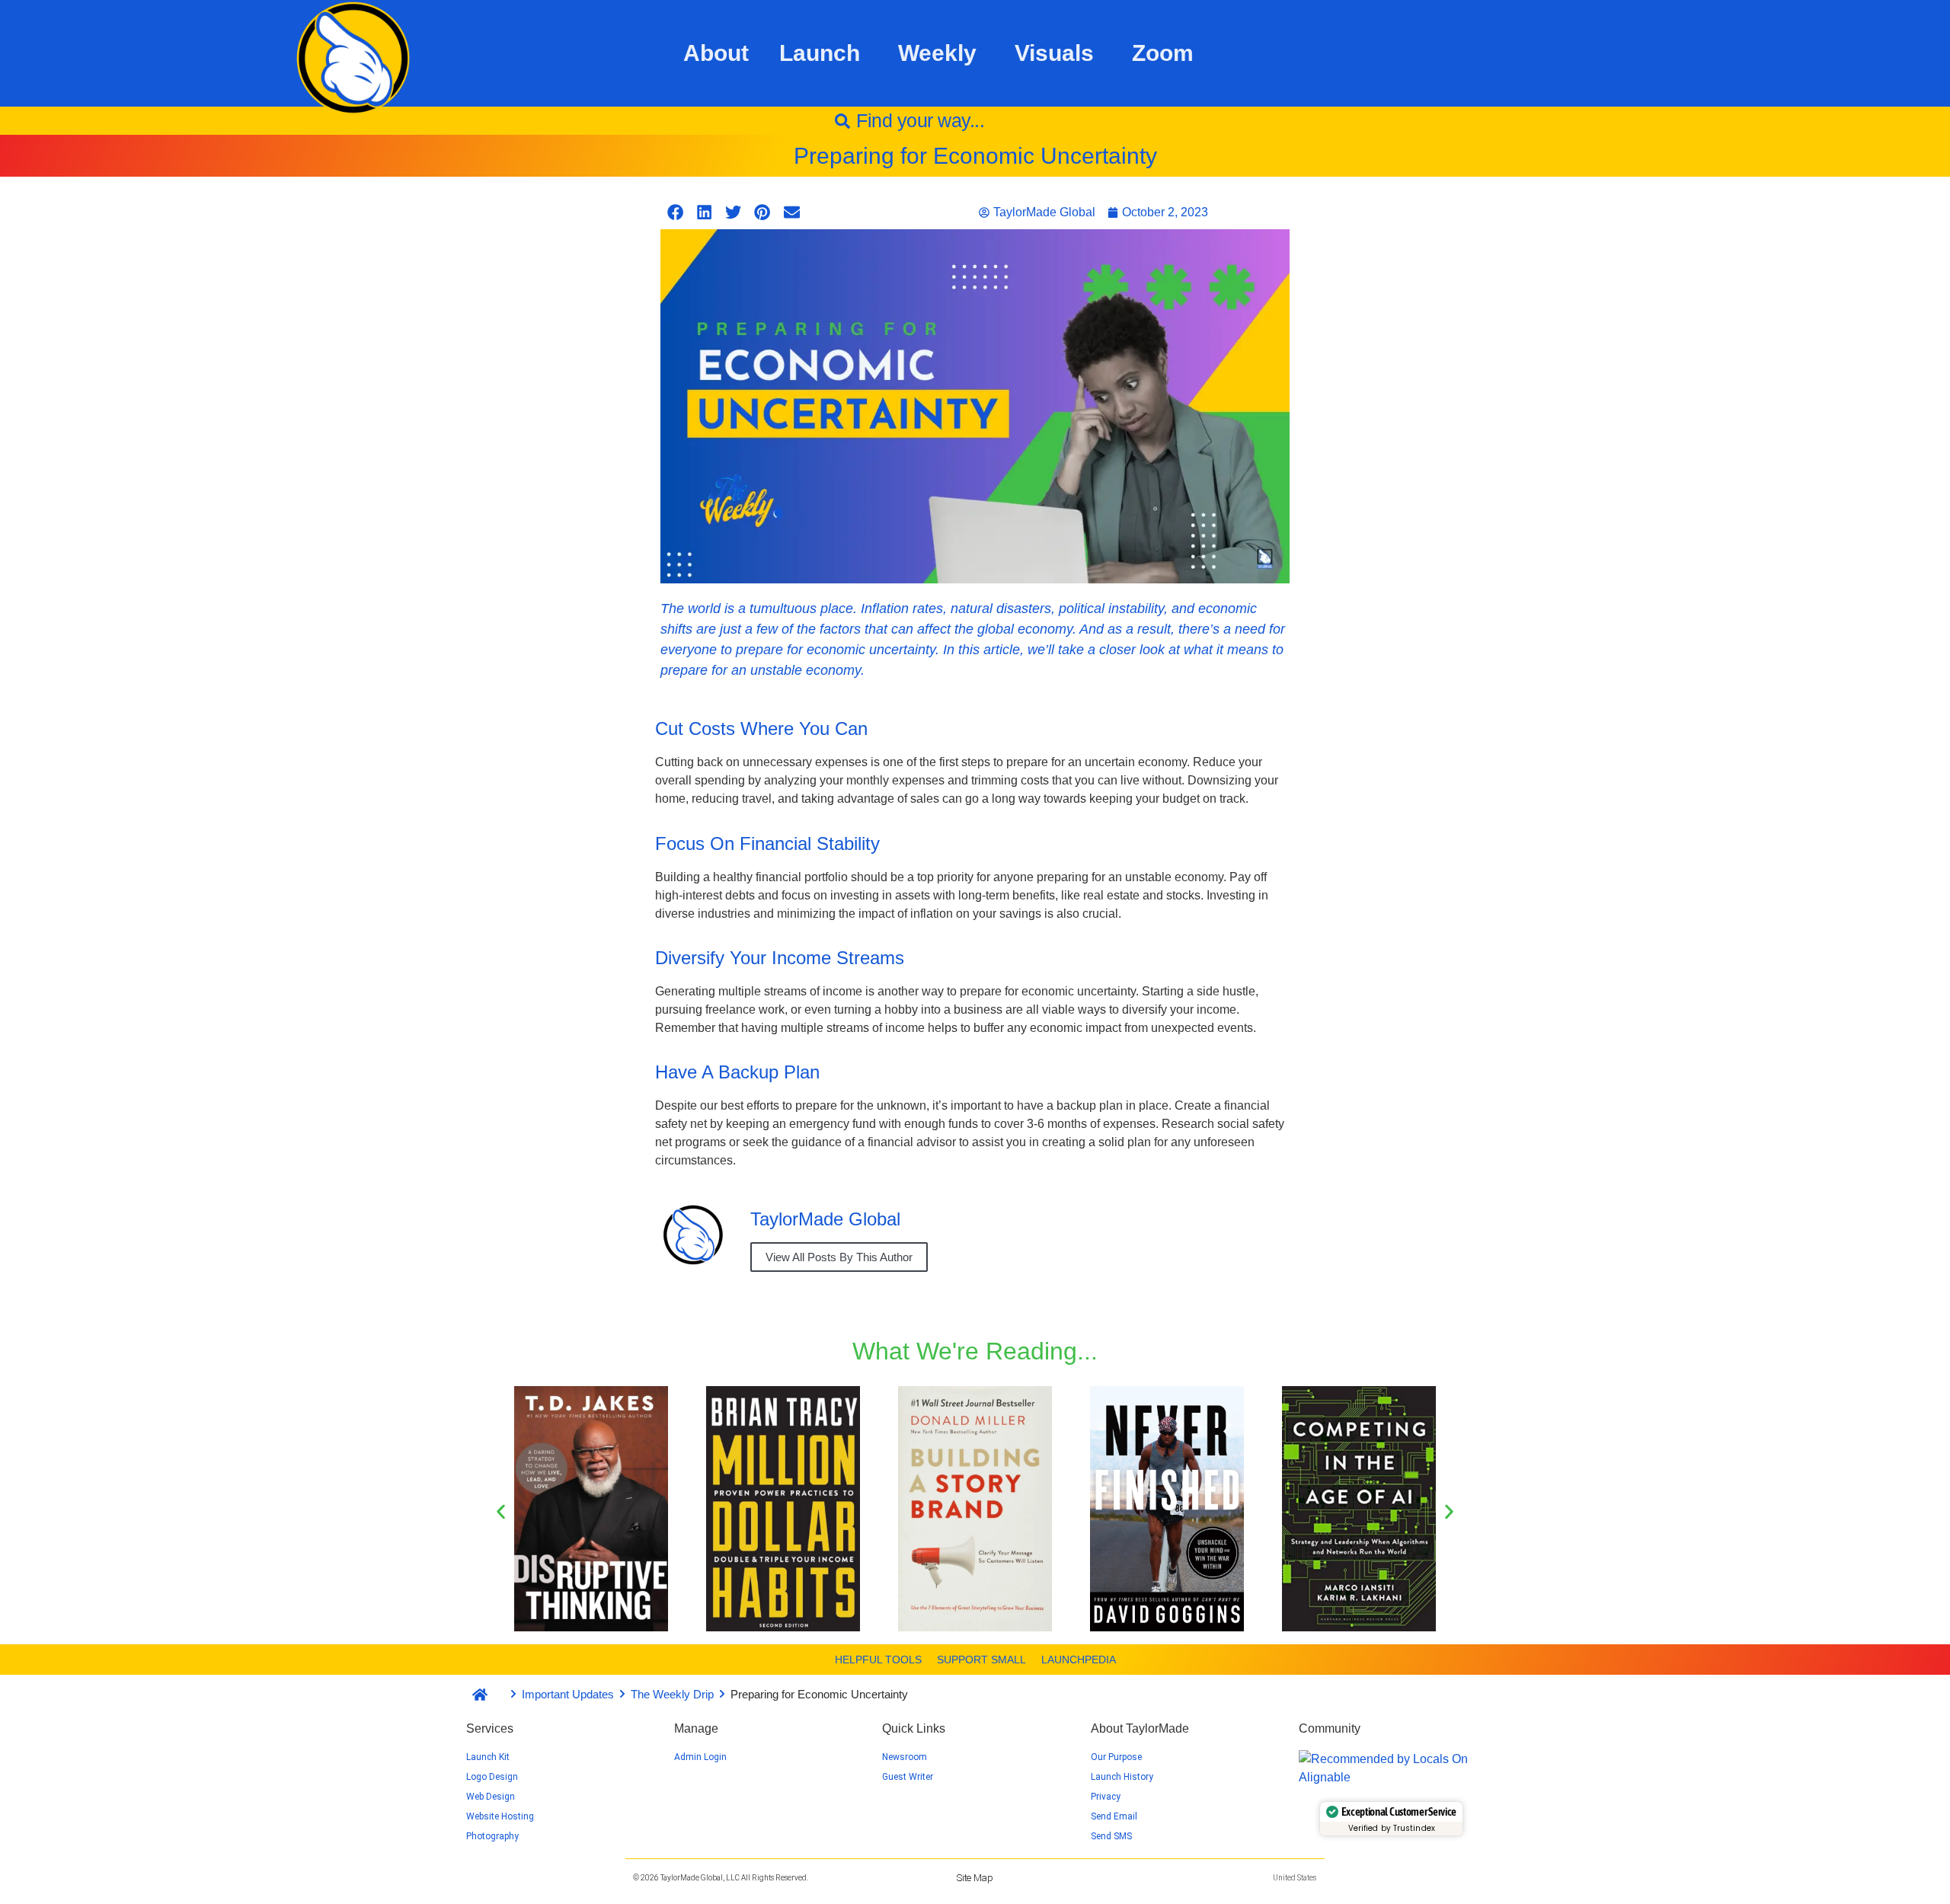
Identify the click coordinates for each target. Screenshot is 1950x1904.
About (716, 53)
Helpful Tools (878, 1660)
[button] (675, 212)
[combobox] (975, 120)
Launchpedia (1079, 1660)
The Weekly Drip (672, 1694)
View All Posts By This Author (839, 1257)
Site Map (975, 1878)
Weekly (937, 53)
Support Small (981, 1660)
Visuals (1054, 53)
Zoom (1163, 53)
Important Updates (568, 1694)
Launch (820, 53)
